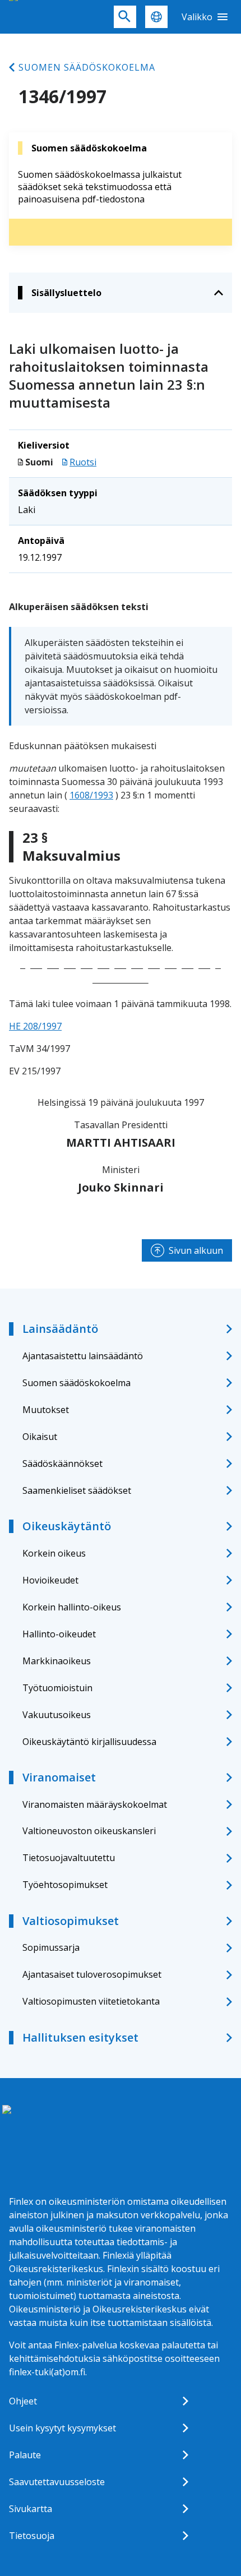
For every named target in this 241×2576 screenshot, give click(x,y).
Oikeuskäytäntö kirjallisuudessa (89, 1742)
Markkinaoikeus (57, 1661)
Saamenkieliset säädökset (77, 1490)
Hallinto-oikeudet (59, 1634)
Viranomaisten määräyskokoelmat (95, 1804)
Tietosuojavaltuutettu (69, 1858)
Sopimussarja (51, 1947)
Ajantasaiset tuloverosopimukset (92, 1974)
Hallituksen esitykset (80, 2037)
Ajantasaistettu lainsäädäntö (83, 1356)
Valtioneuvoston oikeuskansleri (89, 1831)
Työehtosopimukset (65, 1885)
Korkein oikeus (54, 1553)
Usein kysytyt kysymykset (62, 2428)
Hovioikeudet (50, 1580)
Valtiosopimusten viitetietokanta (91, 2001)
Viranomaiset (59, 1777)
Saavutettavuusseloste (57, 2482)
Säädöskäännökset (62, 1464)
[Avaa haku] (125, 17)
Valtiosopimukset (71, 1921)
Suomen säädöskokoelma (87, 67)
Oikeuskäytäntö (67, 1526)
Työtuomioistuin (57, 1688)
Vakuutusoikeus (57, 1715)
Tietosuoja (32, 2536)
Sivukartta (31, 2509)
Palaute (25, 2455)
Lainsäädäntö (60, 1329)
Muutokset (46, 1410)
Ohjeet (23, 2401)
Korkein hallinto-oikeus (72, 1607)
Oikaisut (40, 1437)
